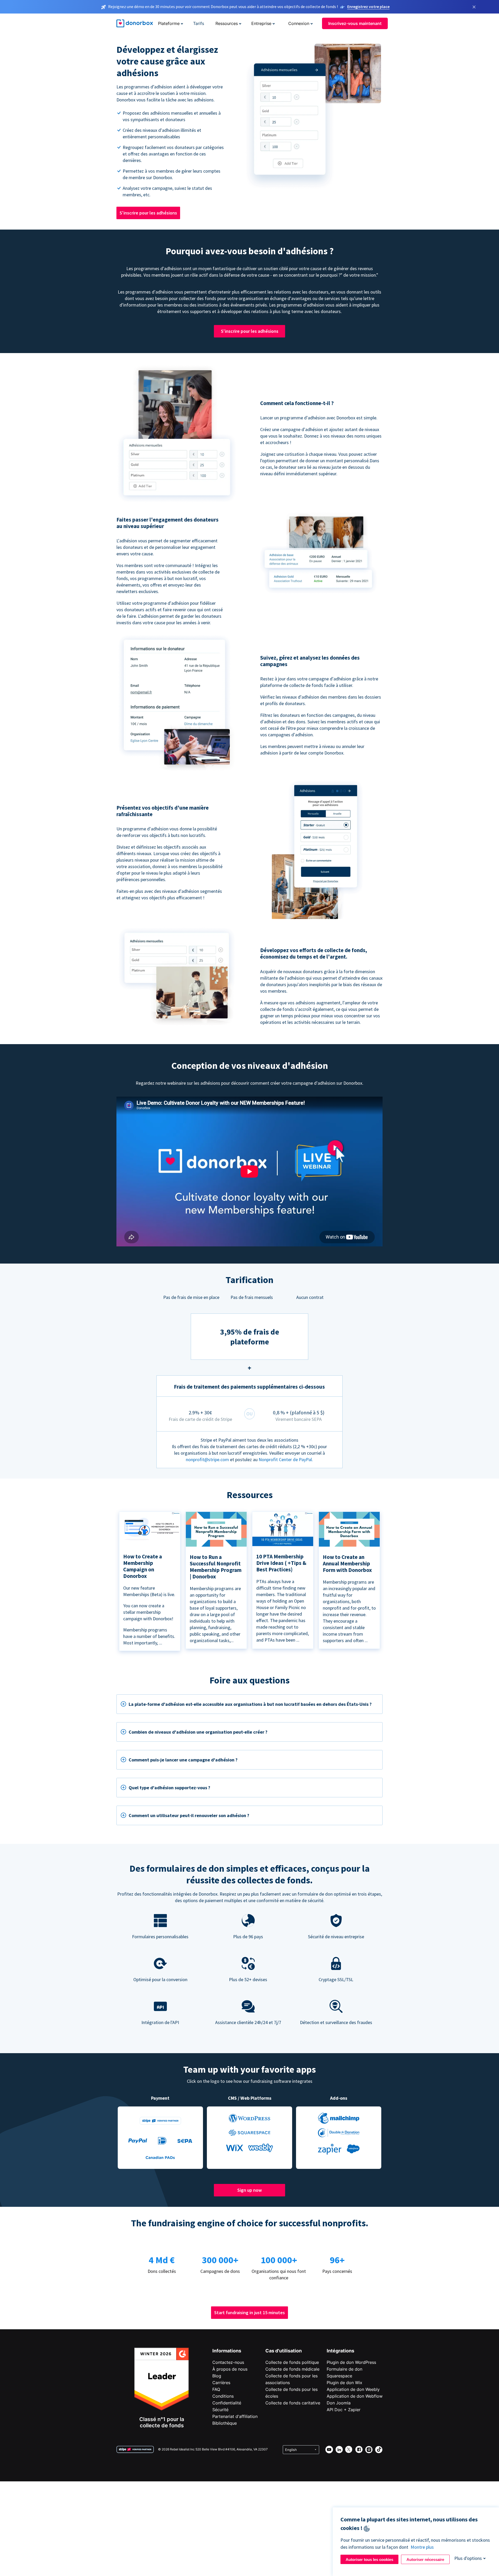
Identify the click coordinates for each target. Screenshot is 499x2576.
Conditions (223, 2396)
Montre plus (422, 2547)
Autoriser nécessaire (425, 2559)
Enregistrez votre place (368, 6)
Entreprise (261, 23)
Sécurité (220, 2410)
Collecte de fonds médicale (292, 2369)
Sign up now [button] (249, 2190)
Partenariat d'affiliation (235, 2416)
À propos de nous (230, 2369)
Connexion (299, 23)
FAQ (216, 2389)
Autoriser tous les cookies (369, 2559)
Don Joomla (339, 2403)
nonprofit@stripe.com (207, 1459)
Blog (217, 2376)
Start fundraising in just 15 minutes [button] (249, 2312)
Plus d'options (468, 2558)
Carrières (221, 2383)
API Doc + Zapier (344, 2410)
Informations (227, 2351)
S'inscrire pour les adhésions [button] (148, 213)
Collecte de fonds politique (292, 2362)
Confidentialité (227, 2403)
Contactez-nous (228, 2362)
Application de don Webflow (355, 2396)
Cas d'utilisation (284, 2351)
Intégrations (340, 2351)
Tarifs (199, 23)
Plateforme (169, 23)
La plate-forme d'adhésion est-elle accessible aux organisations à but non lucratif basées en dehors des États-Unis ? (250, 1704)
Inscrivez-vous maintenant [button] (355, 23)
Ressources (227, 23)
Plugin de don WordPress (351, 2362)
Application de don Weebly (353, 2389)
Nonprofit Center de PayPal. (286, 1459)
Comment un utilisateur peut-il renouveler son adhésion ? (189, 1815)
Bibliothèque (225, 2423)
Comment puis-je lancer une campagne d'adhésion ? (183, 1760)
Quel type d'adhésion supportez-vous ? (169, 1788)
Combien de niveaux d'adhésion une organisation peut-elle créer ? (198, 1732)
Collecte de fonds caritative (293, 2403)
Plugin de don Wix (344, 2383)
